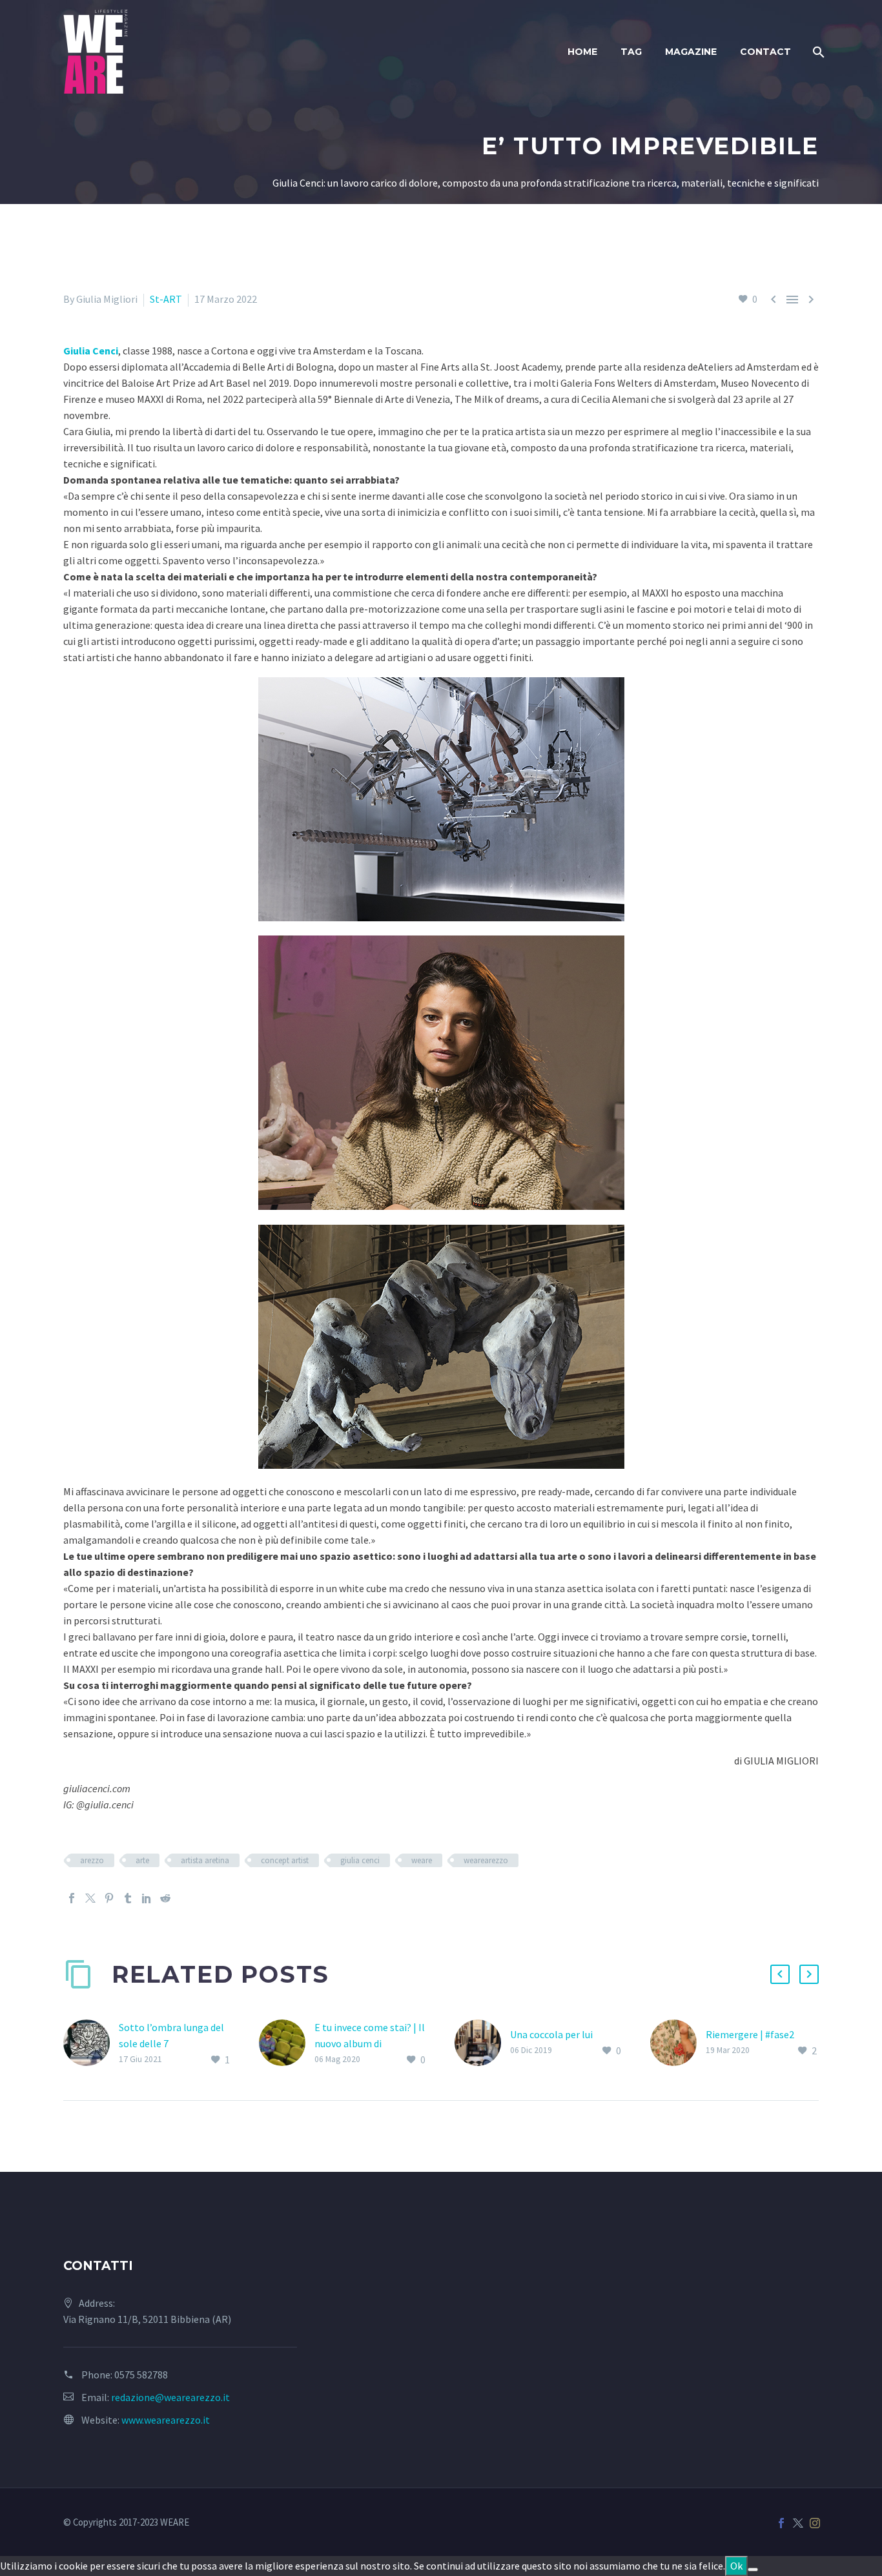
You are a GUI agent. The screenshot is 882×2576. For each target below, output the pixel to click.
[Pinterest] (109, 1898)
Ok (736, 2566)
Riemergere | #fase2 (750, 2034)
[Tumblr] (128, 1898)
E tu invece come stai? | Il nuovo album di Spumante (370, 2043)
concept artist (285, 1860)
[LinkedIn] (147, 1898)
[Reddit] (165, 1898)
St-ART (166, 299)
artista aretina (205, 1860)
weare (422, 1860)
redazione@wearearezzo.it (170, 2397)
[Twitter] (90, 1898)
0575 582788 (141, 2375)
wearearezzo (486, 1860)
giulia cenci (360, 1860)
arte (142, 1860)
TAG (631, 52)
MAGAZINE (691, 52)
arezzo (92, 1860)
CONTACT (765, 52)
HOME (582, 52)
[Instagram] (815, 2523)
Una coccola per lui (551, 2034)
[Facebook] (72, 1898)
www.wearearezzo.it (166, 2420)
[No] (753, 2570)
